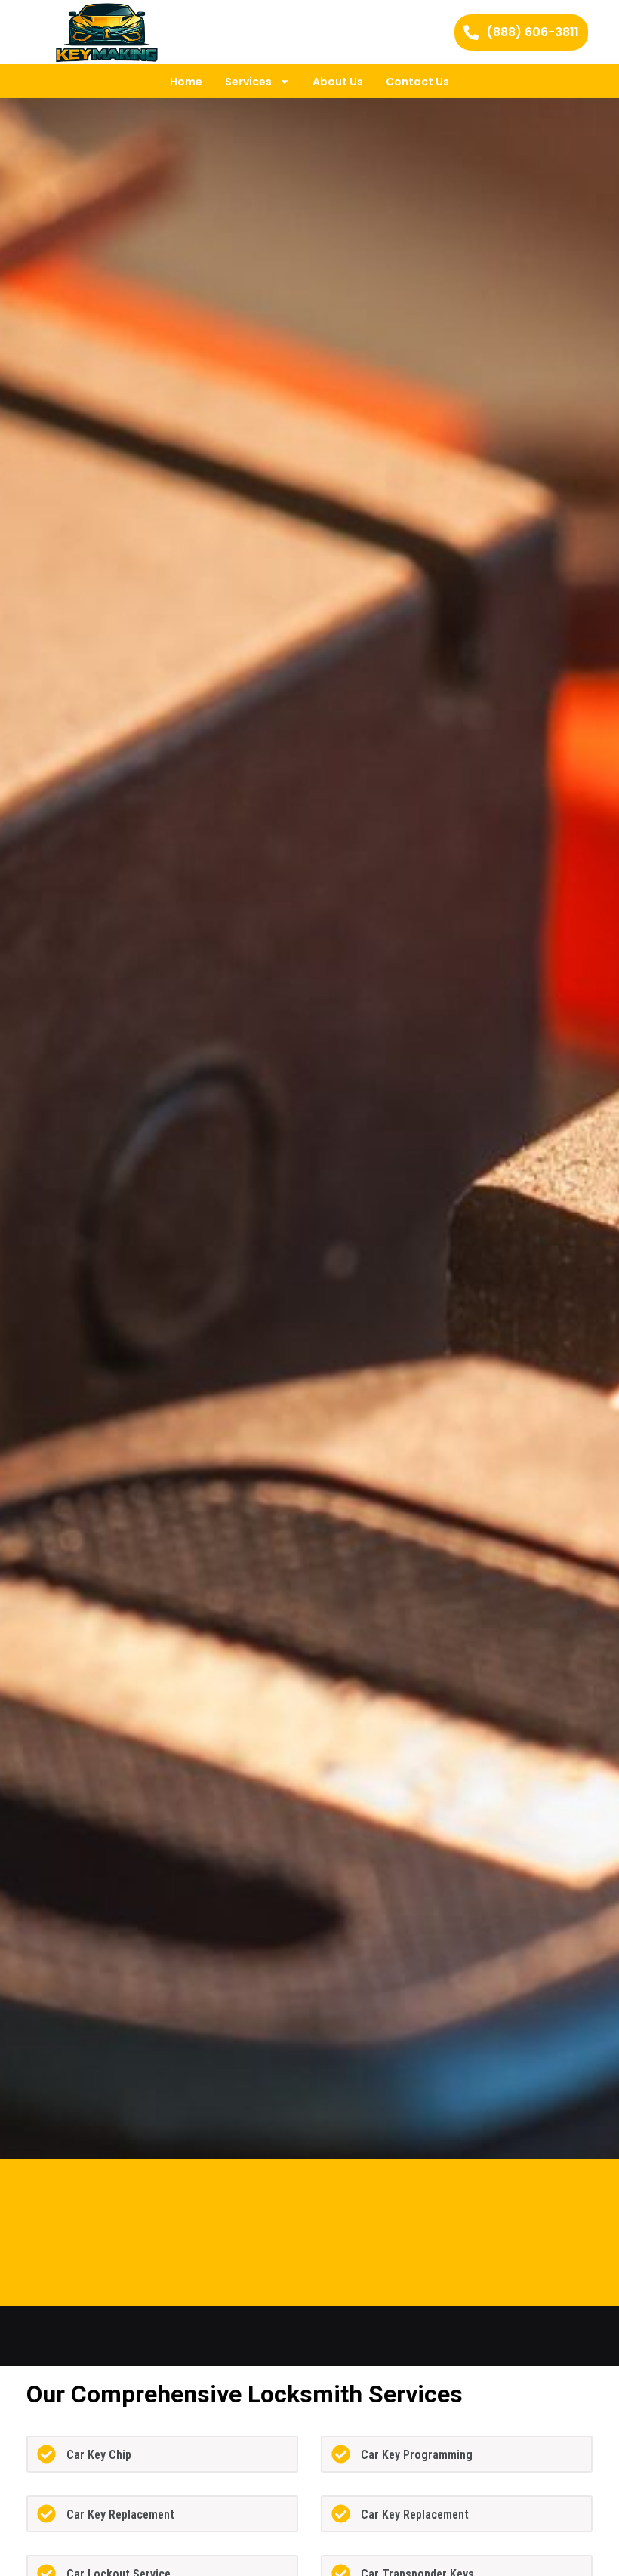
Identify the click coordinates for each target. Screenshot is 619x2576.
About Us (338, 82)
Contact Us (417, 82)
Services (248, 82)
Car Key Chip (99, 2455)
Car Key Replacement (120, 2514)
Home (186, 82)
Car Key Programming (417, 2455)
